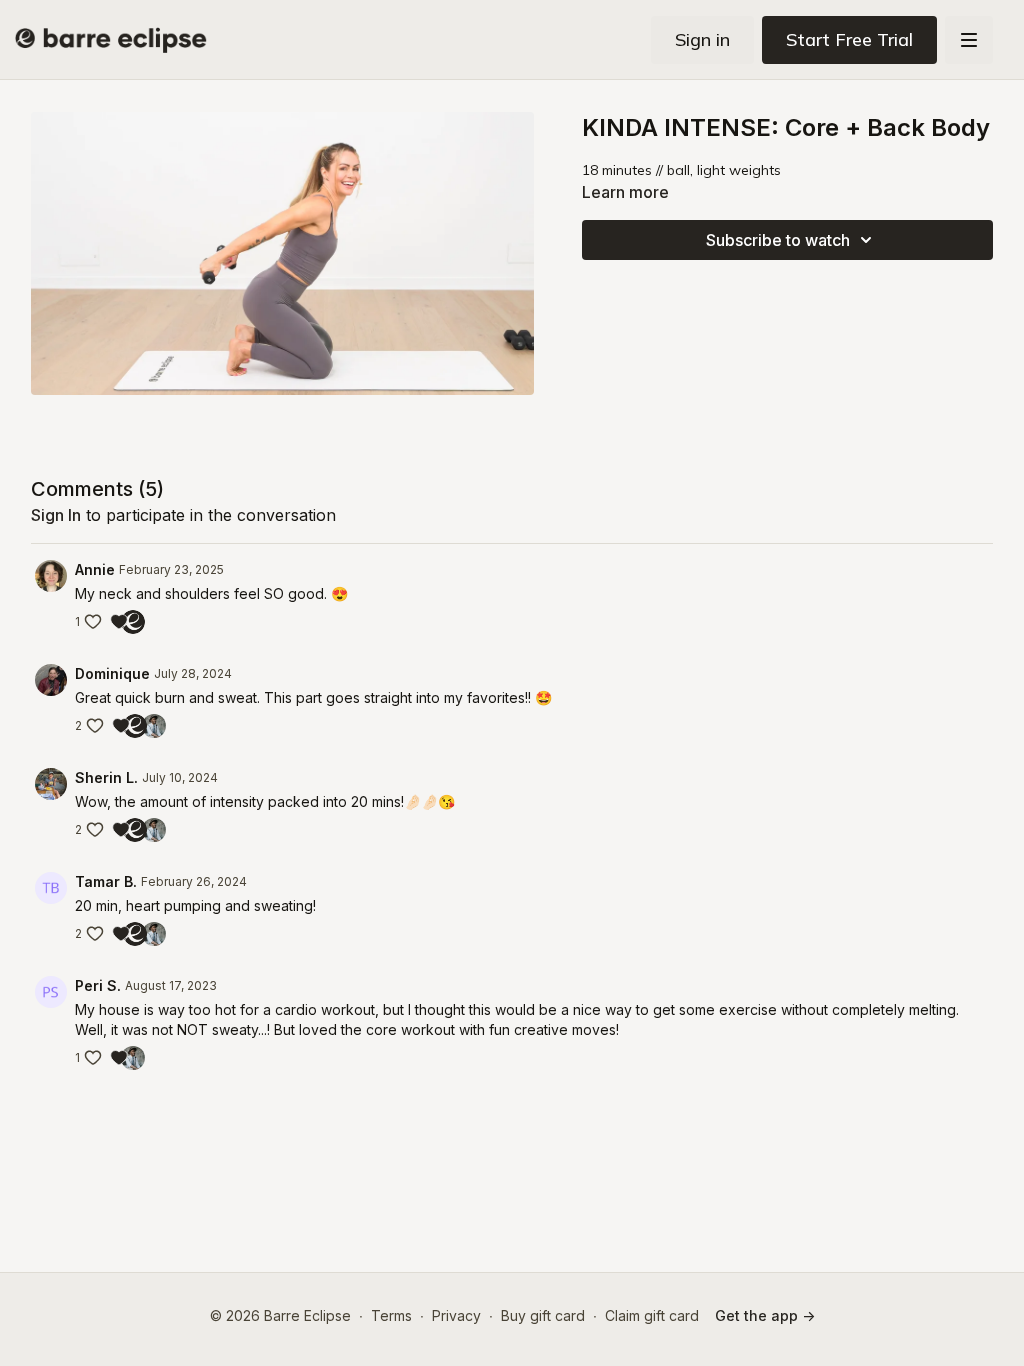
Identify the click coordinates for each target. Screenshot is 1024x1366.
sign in (56, 515)
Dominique (112, 673)
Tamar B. (106, 881)
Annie (95, 569)
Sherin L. (106, 777)
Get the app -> (765, 1315)
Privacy (456, 1315)
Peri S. (98, 985)
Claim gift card (652, 1315)
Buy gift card (543, 1315)
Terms (391, 1315)
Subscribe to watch (778, 240)
